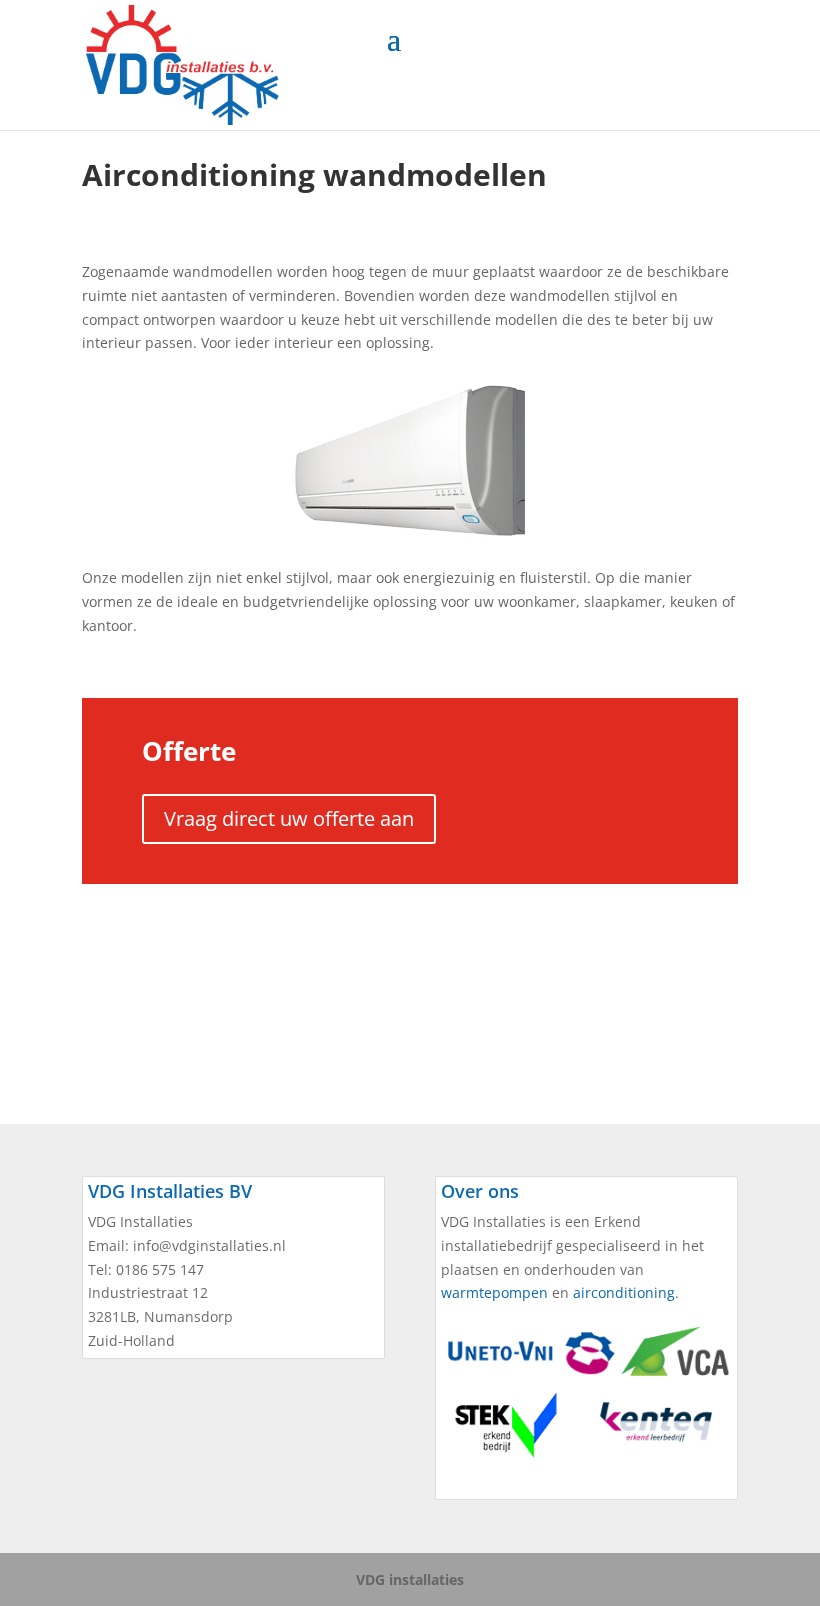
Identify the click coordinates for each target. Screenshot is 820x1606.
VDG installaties (410, 1579)
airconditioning (624, 1292)
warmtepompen (494, 1292)
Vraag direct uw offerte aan (289, 818)
